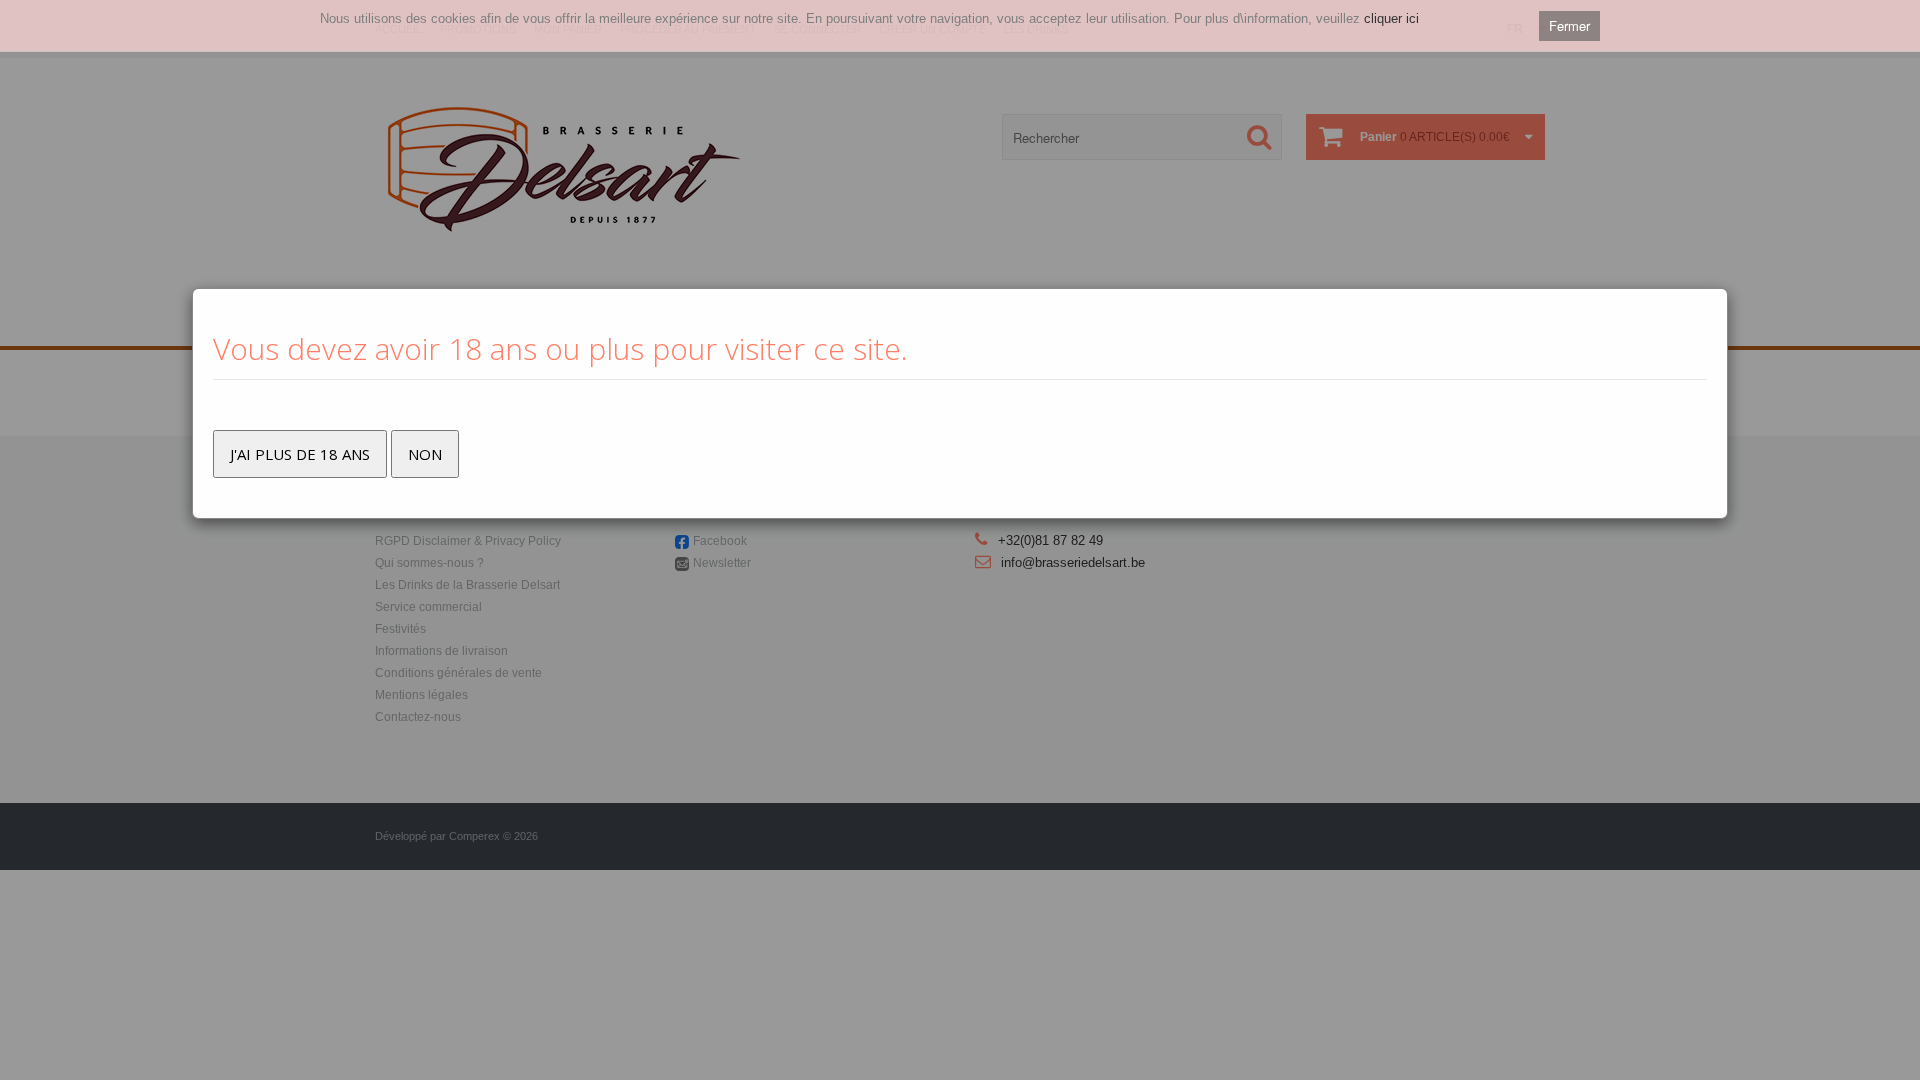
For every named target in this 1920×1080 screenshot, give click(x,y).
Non (425, 454)
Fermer (1569, 25)
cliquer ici (1391, 18)
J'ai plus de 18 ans (300, 454)
